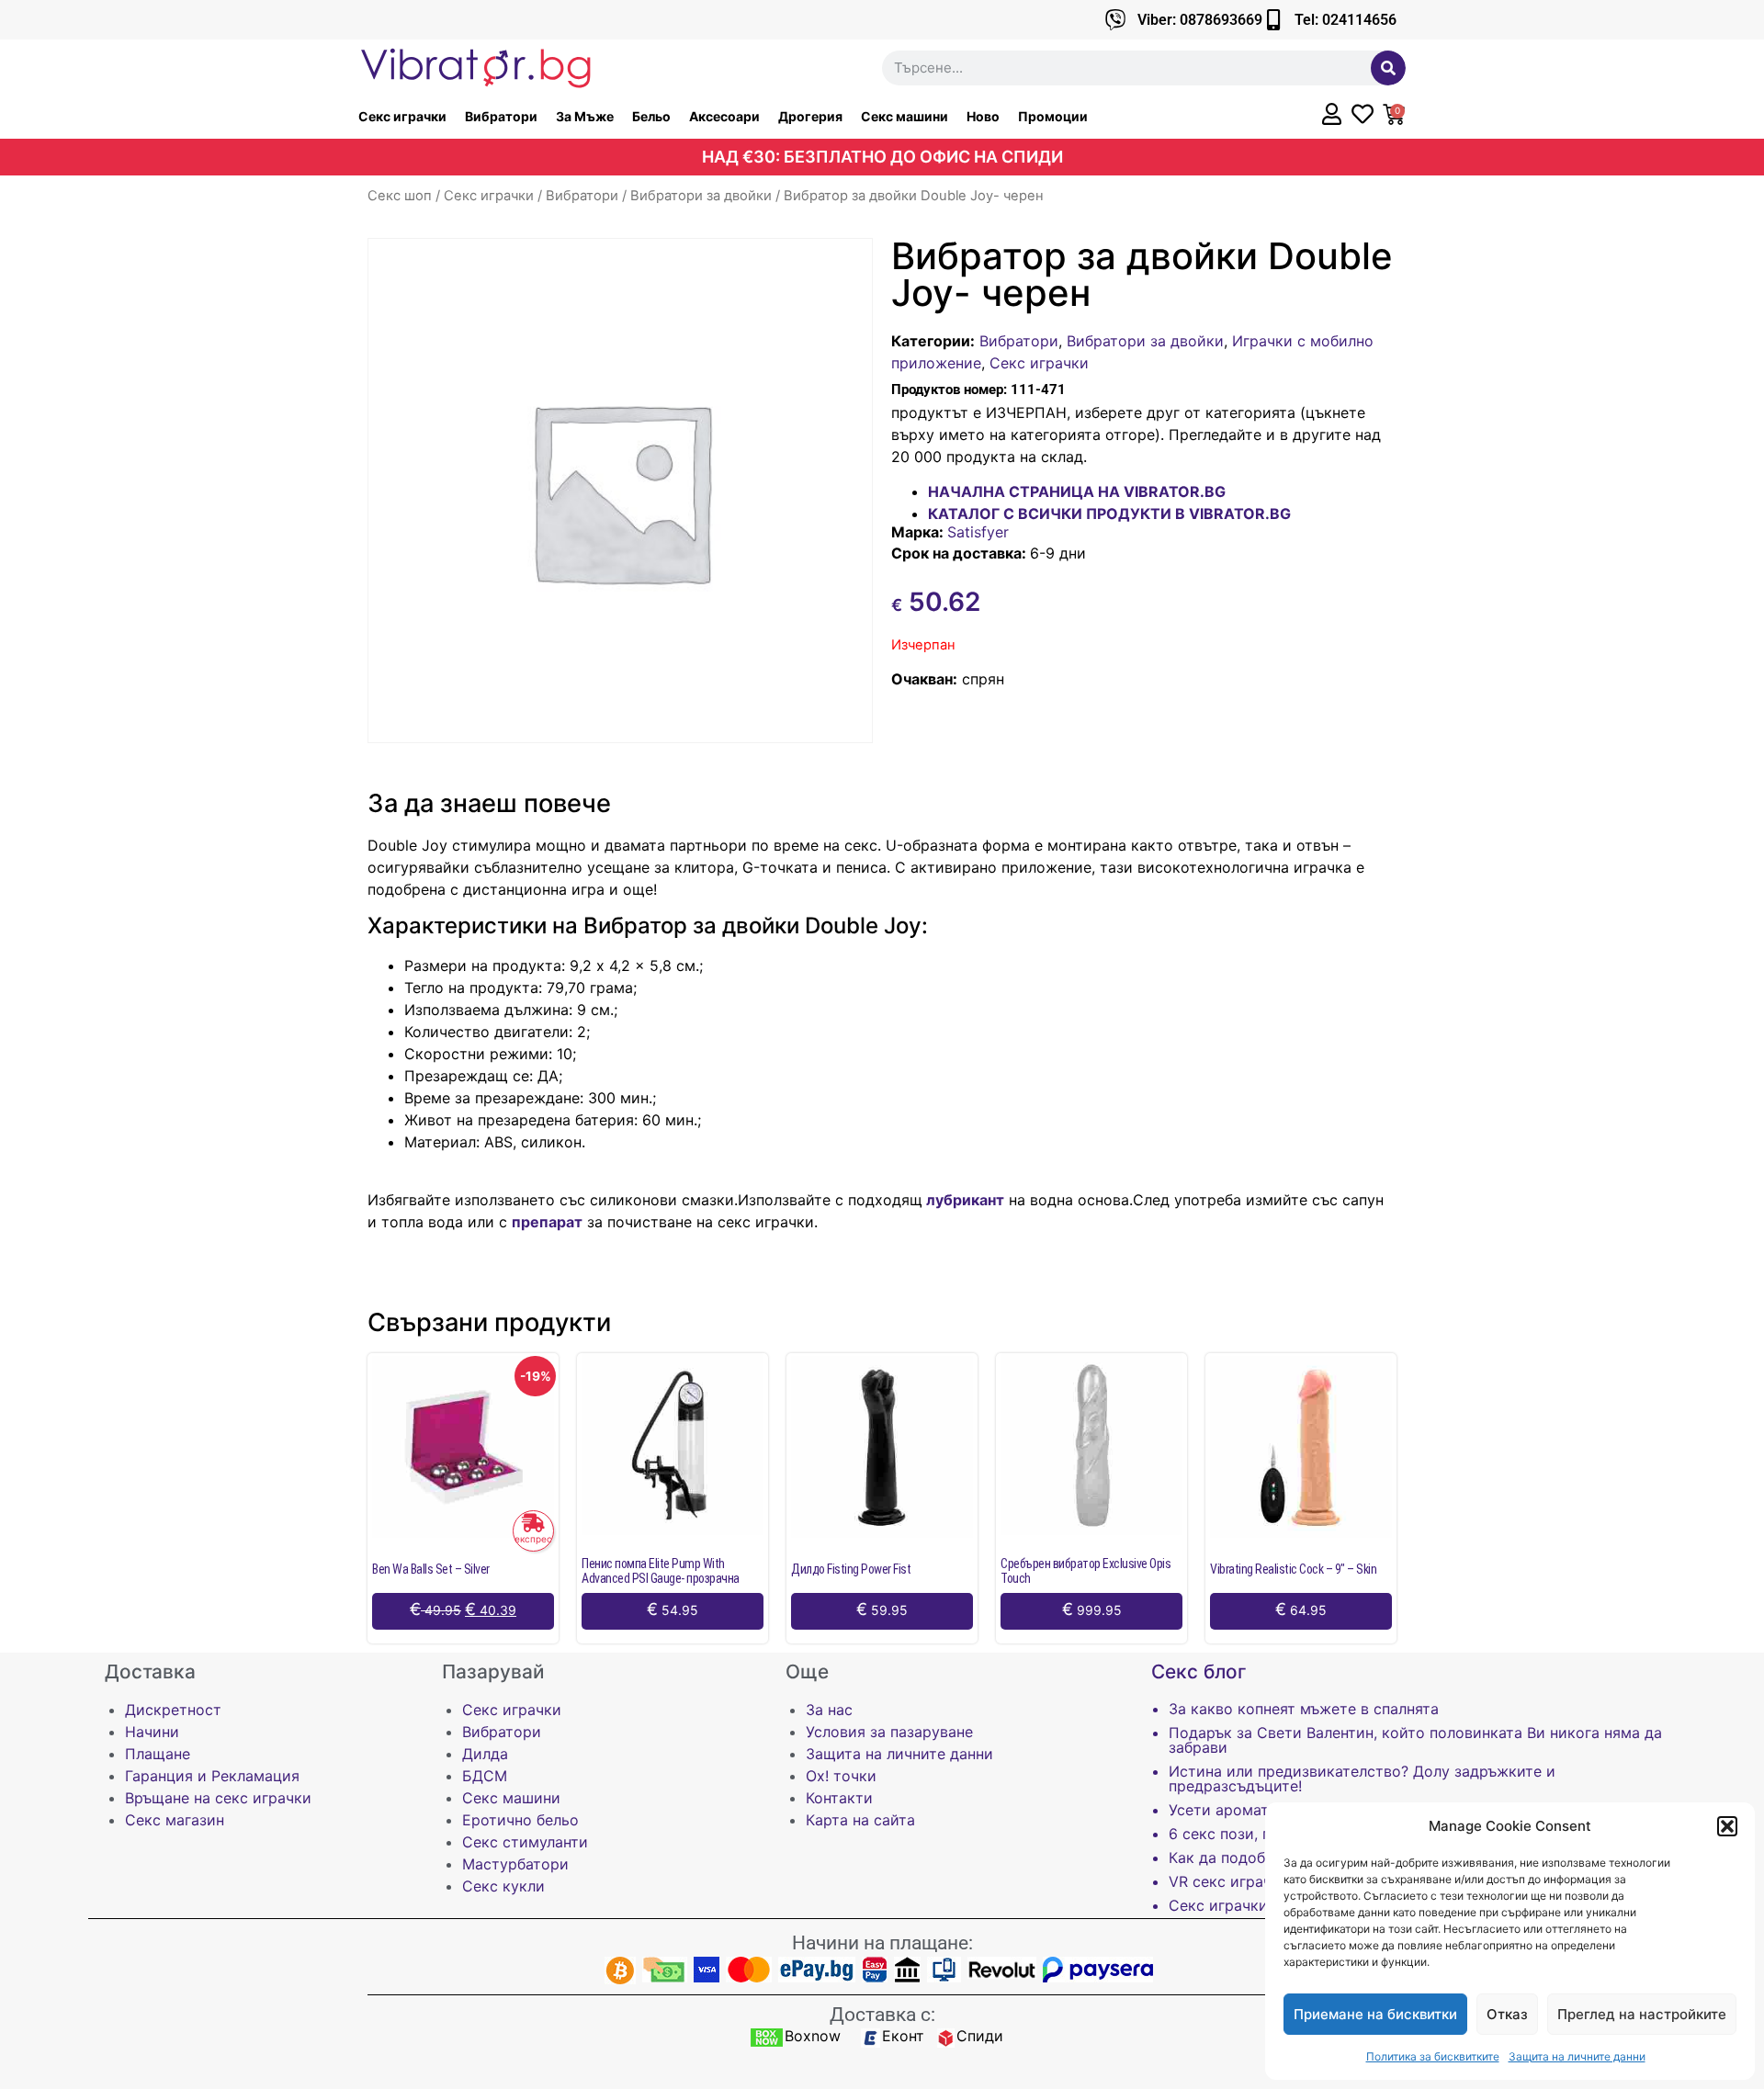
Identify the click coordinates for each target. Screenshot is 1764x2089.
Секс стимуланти (525, 1842)
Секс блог (1199, 1671)
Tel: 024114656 (1346, 20)
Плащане (158, 1754)
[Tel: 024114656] (1273, 20)
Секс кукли (503, 1886)
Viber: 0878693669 (1200, 20)
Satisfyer (978, 532)
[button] (1727, 1826)
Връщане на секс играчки (218, 1798)
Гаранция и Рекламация (212, 1776)
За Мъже (585, 116)
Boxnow (813, 2036)
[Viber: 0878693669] (1116, 20)
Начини (152, 1732)
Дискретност (173, 1710)
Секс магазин (175, 1820)
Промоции (1053, 116)
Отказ (1507, 2014)
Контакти (839, 1798)
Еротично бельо (520, 1820)
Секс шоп (400, 196)
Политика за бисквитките (1433, 2056)
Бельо (651, 116)
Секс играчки (402, 116)
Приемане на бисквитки (1375, 2014)
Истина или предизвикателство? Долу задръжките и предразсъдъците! (1362, 1778)
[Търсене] (1388, 68)
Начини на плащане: (882, 1943)
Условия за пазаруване (889, 1732)
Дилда (485, 1754)
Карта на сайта (860, 1820)
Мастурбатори (515, 1864)
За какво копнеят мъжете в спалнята (1304, 1709)
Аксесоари (724, 116)
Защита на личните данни (1577, 2056)
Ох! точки (841, 1776)
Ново (983, 116)
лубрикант (963, 1200)
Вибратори (501, 116)
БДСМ (485, 1776)
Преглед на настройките (1642, 2014)
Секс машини (905, 116)
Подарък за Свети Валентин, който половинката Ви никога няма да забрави (1415, 1740)
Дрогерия (810, 116)
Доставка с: (882, 2015)
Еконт (903, 2036)
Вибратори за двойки (701, 196)
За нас (829, 1710)
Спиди (980, 2036)
